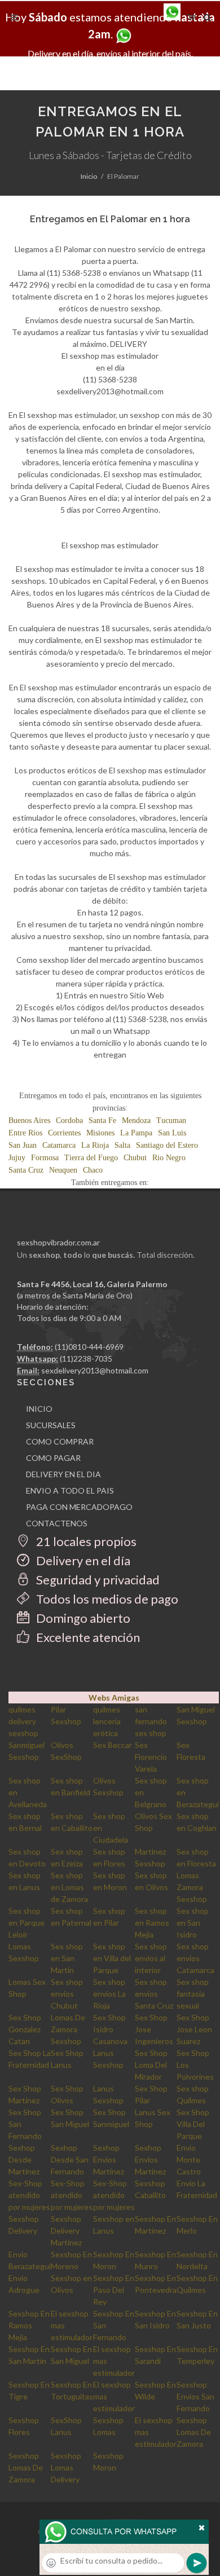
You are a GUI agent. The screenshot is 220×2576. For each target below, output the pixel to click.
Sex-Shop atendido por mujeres (29, 2195)
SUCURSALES (51, 1425)
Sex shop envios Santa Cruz (154, 1994)
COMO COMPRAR (60, 1441)
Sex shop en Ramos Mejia (152, 1923)
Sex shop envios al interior (151, 1958)
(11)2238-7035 (86, 1359)
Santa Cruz (26, 1170)
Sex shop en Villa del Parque (112, 1958)
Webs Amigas (114, 1697)
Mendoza (136, 1120)
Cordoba (69, 1120)
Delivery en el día (82, 1560)
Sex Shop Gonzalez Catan (25, 2029)
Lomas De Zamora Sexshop (68, 2029)
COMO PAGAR (53, 1458)
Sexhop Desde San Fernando (70, 2159)
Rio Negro (169, 1158)
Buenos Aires (29, 1120)
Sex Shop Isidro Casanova (110, 2029)
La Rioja (95, 1145)
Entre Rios (25, 1133)
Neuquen (63, 1170)
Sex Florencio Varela (151, 1757)
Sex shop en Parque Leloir (27, 1923)
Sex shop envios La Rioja (109, 1994)
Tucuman (171, 1120)
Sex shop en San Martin (67, 1958)
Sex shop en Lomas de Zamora (69, 1887)
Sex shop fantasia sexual (193, 1994)
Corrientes (64, 1133)
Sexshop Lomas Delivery (66, 2467)
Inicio (89, 176)
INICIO (39, 1409)
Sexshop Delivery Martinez (66, 2231)
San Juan (23, 1145)
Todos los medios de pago (106, 1599)
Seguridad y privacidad (97, 1580)
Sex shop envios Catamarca (195, 1958)
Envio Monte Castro (189, 2159)
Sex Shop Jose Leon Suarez (194, 2029)
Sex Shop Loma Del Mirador (151, 2065)
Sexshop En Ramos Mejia (29, 2325)
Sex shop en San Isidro (193, 1923)
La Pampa (136, 1133)
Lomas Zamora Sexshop (192, 1887)
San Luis (172, 1133)
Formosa (45, 1158)
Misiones (100, 1133)
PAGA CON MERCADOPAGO (79, 1507)
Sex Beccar (113, 1745)
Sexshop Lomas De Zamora (194, 2432)
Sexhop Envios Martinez (109, 2159)
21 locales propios (85, 1541)
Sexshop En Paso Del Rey (114, 2290)
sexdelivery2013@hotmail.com (95, 1370)
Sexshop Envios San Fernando (195, 2396)
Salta (122, 1145)
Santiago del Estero (167, 1145)
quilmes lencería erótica (107, 1721)
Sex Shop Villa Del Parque (193, 2124)
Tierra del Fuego (91, 1158)
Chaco (93, 1170)
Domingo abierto (82, 1618)
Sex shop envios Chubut (67, 1994)
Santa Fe (102, 1120)
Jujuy (17, 1158)
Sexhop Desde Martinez (24, 2159)
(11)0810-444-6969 (89, 1347)
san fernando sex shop (151, 1721)
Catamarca (59, 1145)
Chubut (135, 1158)
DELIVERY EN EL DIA (63, 1474)
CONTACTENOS (57, 1523)
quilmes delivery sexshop (23, 1721)
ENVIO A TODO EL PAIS (70, 1490)
